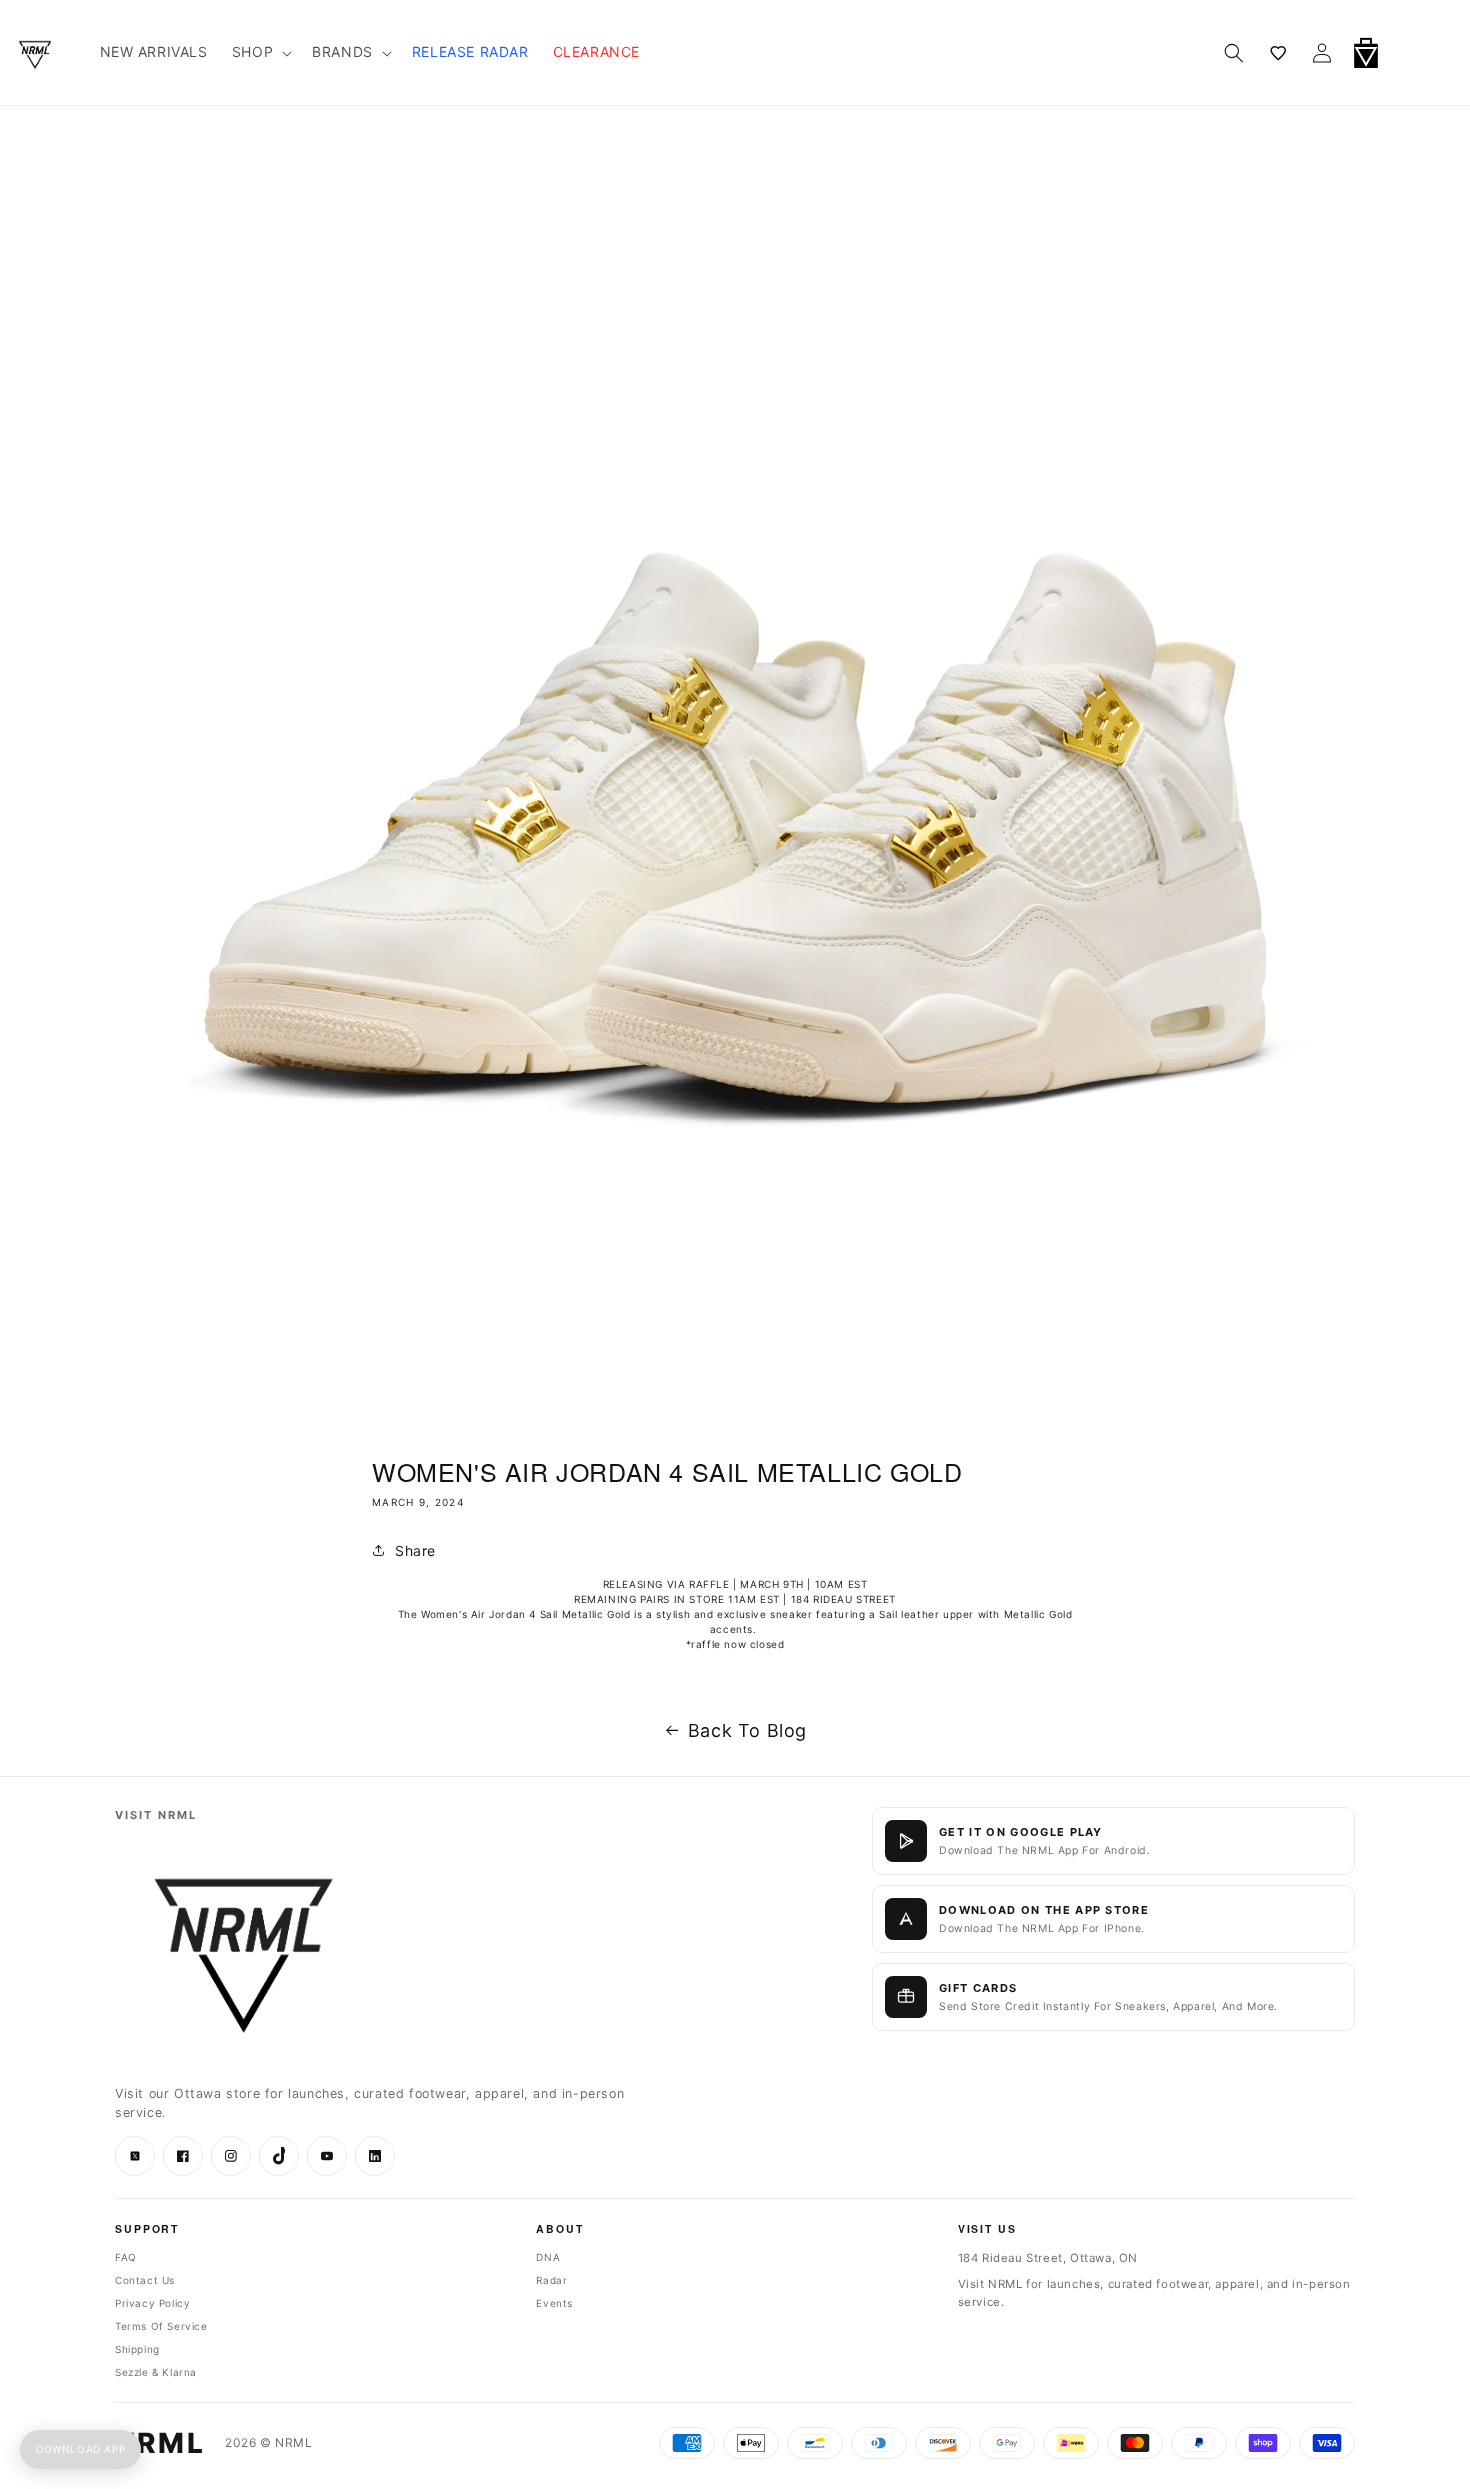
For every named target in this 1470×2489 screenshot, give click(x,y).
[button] (1418, 53)
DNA (548, 2257)
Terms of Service (161, 2326)
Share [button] (415, 1550)
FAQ (126, 2257)
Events (554, 2303)
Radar (551, 2280)
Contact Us (145, 2280)
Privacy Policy (152, 2303)
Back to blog (747, 1730)
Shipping (137, 2349)
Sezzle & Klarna (156, 2372)
